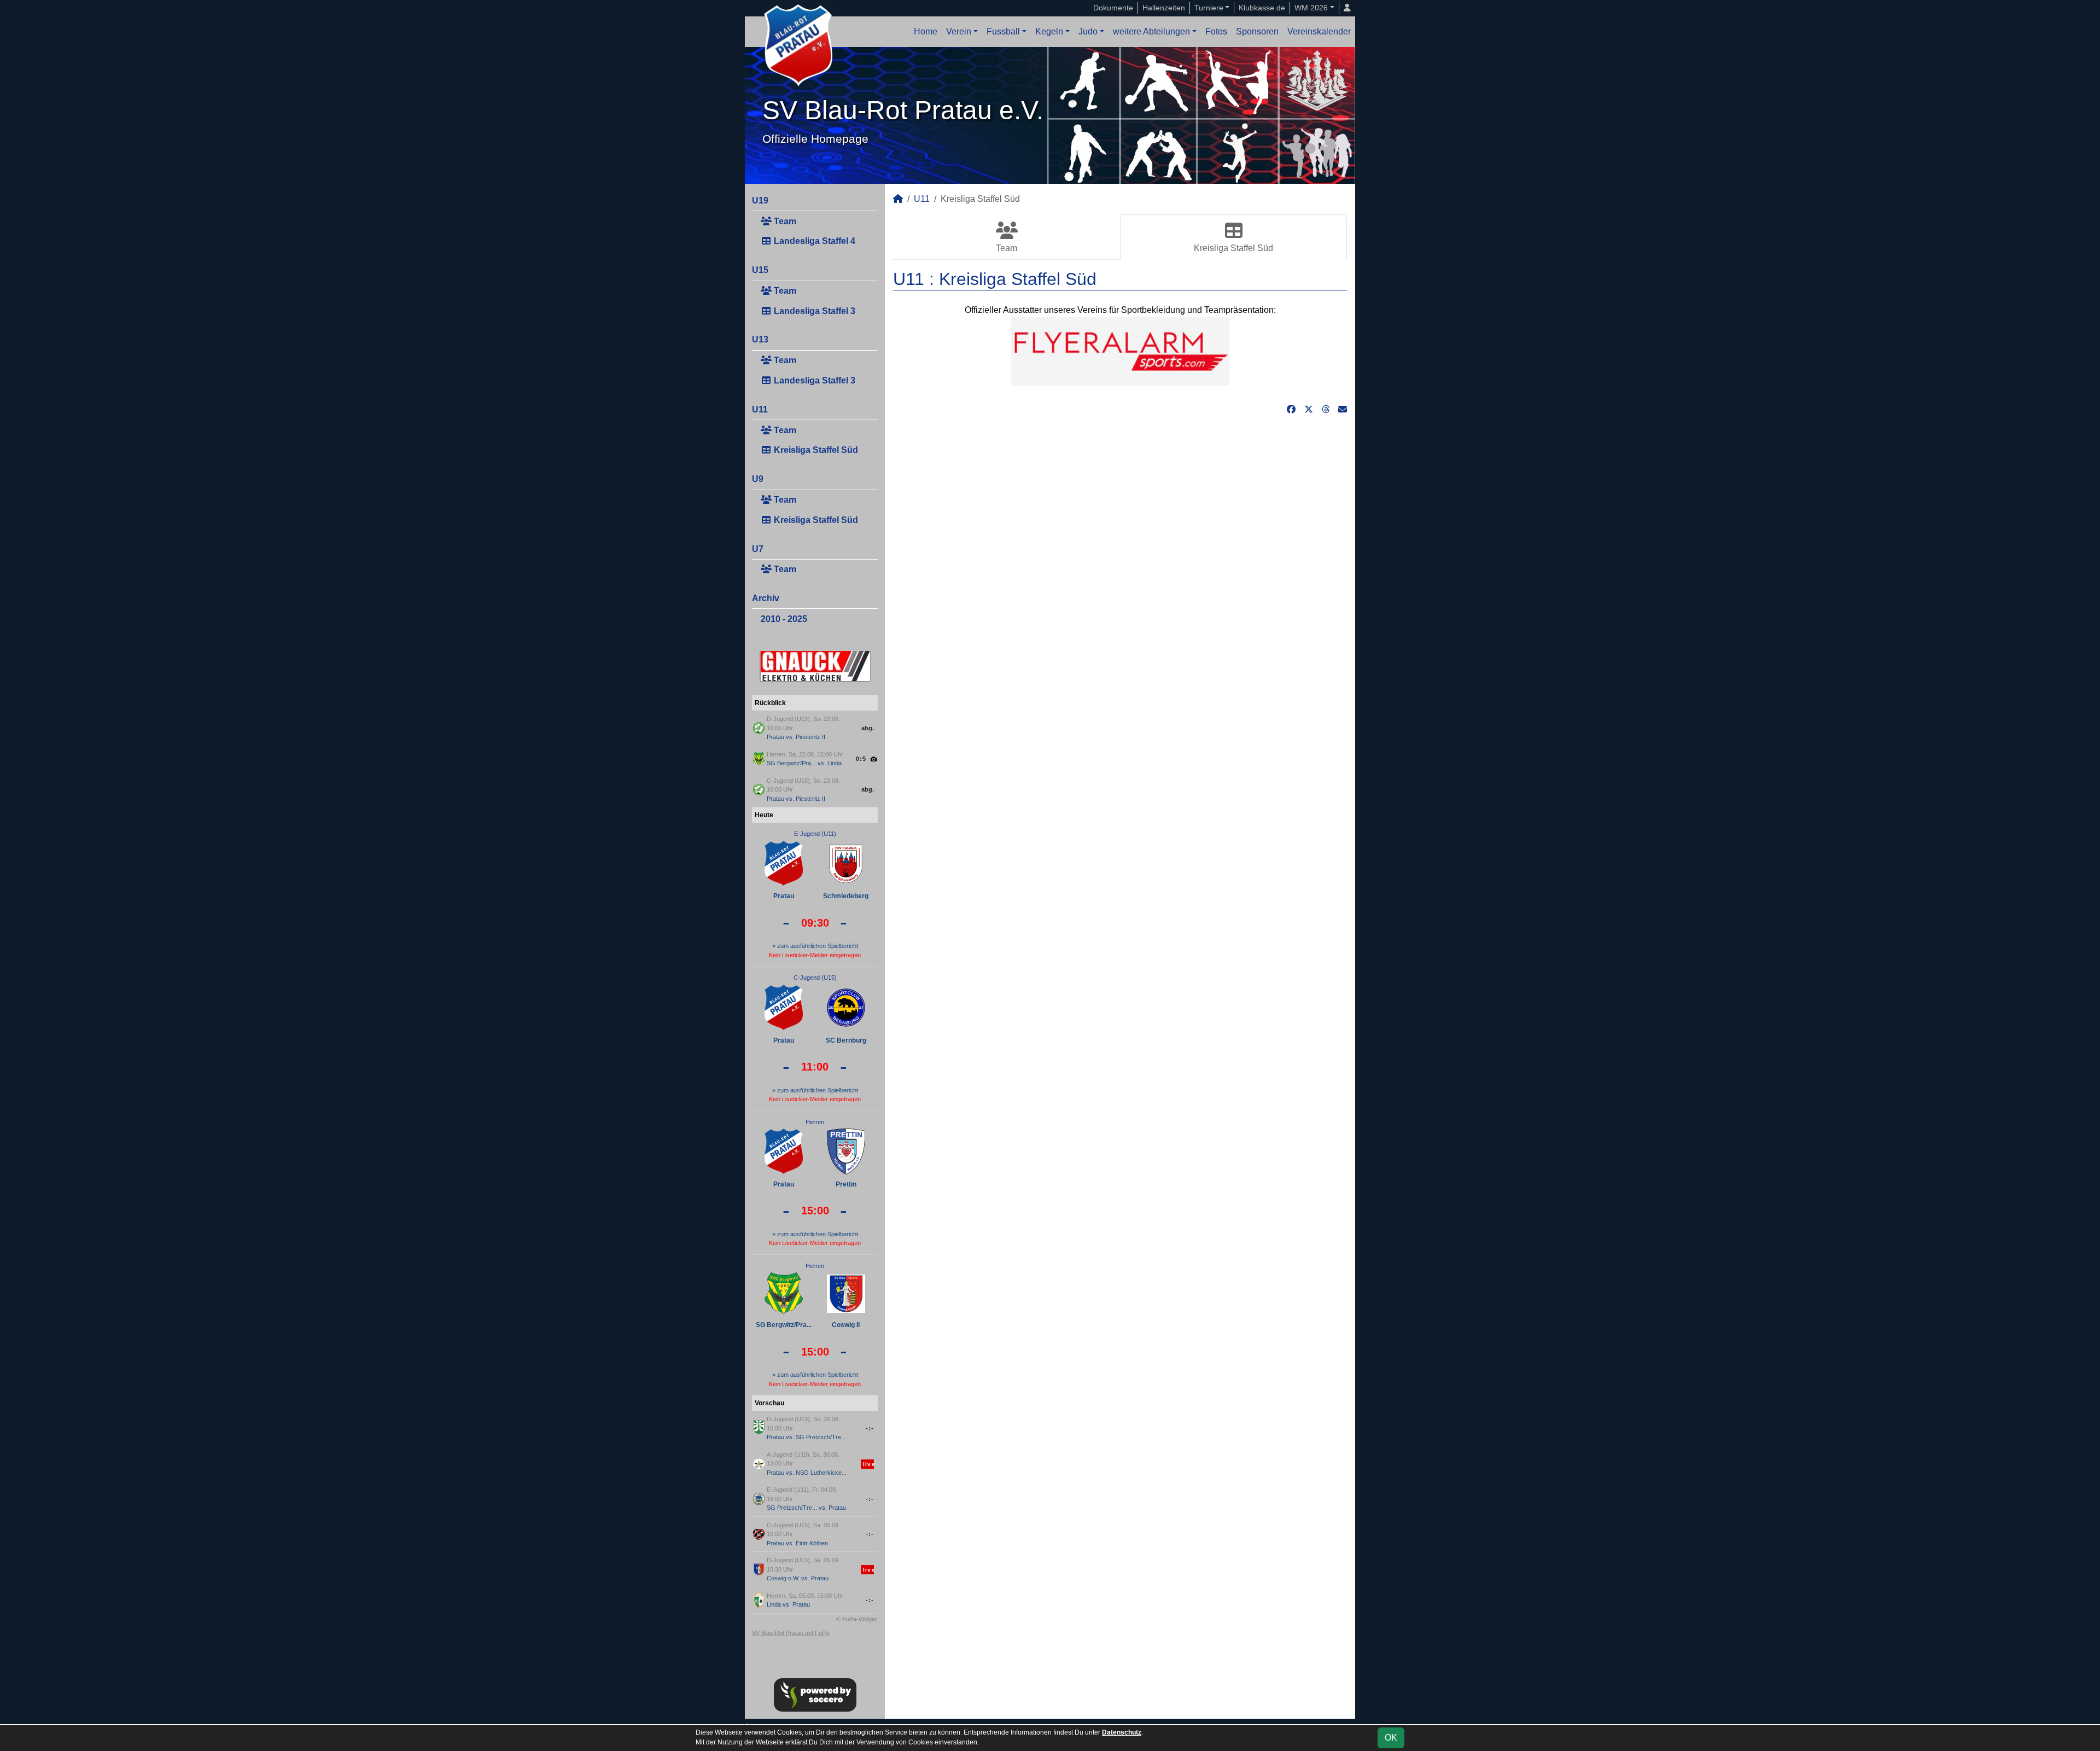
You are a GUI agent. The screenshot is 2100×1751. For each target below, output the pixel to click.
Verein (959, 31)
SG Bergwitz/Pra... (791, 763)
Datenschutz (1122, 1732)
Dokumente (1113, 8)
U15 (760, 270)
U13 (760, 339)
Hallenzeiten (1164, 8)
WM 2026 (1311, 8)
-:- (870, 1428)
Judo (1088, 31)
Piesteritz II (810, 737)
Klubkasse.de (1262, 8)
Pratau (775, 737)
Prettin (846, 1184)
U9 (758, 479)
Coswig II (846, 1325)
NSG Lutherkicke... (821, 1473)
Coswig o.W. (783, 1578)
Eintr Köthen (812, 1543)
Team (784, 221)
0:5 (861, 759)
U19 (760, 200)
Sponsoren (1257, 31)
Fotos (1216, 31)
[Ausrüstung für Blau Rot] (1120, 350)
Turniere (1209, 8)
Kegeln (1049, 31)
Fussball (1003, 31)
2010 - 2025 (784, 619)
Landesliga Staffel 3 (813, 311)
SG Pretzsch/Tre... (821, 1437)
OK (1391, 1738)
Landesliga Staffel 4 (813, 241)
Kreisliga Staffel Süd (815, 450)
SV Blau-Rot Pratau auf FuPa (791, 1633)
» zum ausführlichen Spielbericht (815, 946)
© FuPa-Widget (856, 1619)
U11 (760, 409)
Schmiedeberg (846, 896)
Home (926, 31)
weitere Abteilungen (1151, 31)
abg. (868, 728)
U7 (758, 549)
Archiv (766, 598)
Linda (835, 763)
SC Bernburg (846, 1040)
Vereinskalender (1319, 31)
